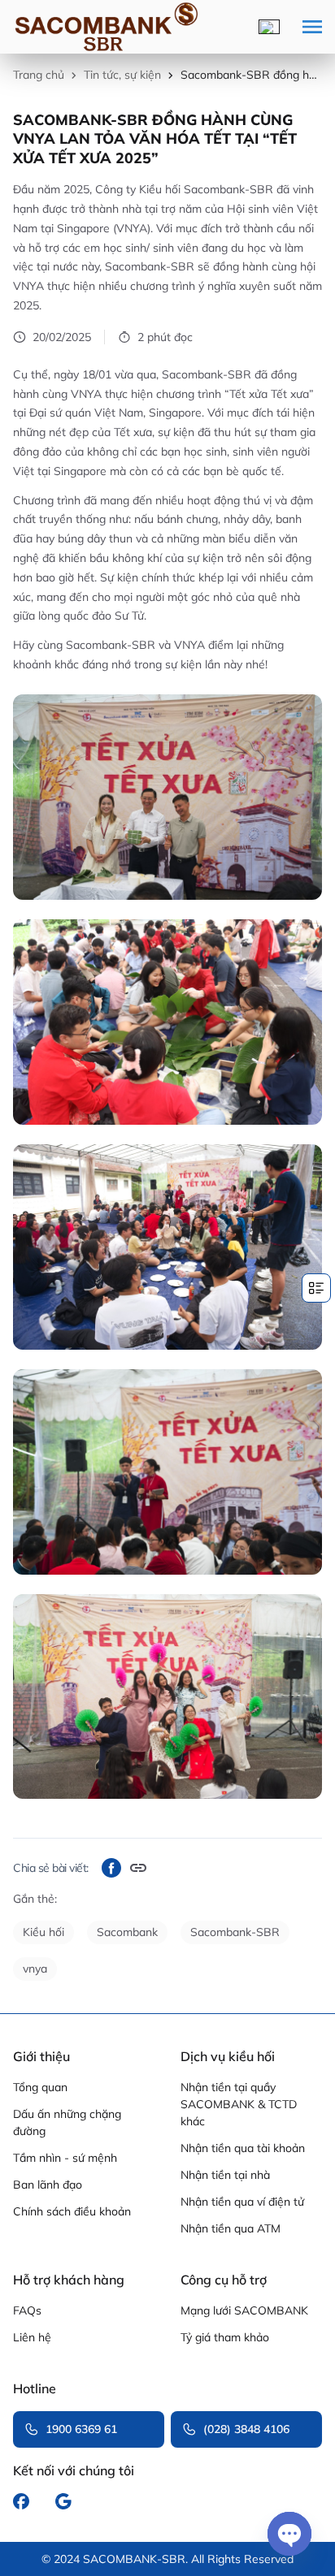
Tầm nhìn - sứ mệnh (65, 2158)
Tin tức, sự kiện (122, 75)
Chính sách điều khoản (72, 2211)
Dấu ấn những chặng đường (67, 2122)
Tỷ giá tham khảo (225, 2337)
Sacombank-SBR (235, 1932)
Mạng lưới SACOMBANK (244, 2310)
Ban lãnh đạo (48, 2185)
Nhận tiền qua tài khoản (243, 2148)
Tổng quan (40, 2087)
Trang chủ (39, 75)
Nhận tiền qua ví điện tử (242, 2202)
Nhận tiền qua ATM (231, 2228)
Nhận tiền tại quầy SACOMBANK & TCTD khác (239, 2104)
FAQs (27, 2310)
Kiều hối (44, 1932)
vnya (35, 1969)
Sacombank (127, 1932)
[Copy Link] (138, 1868)
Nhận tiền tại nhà (225, 2175)
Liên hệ (32, 2337)
